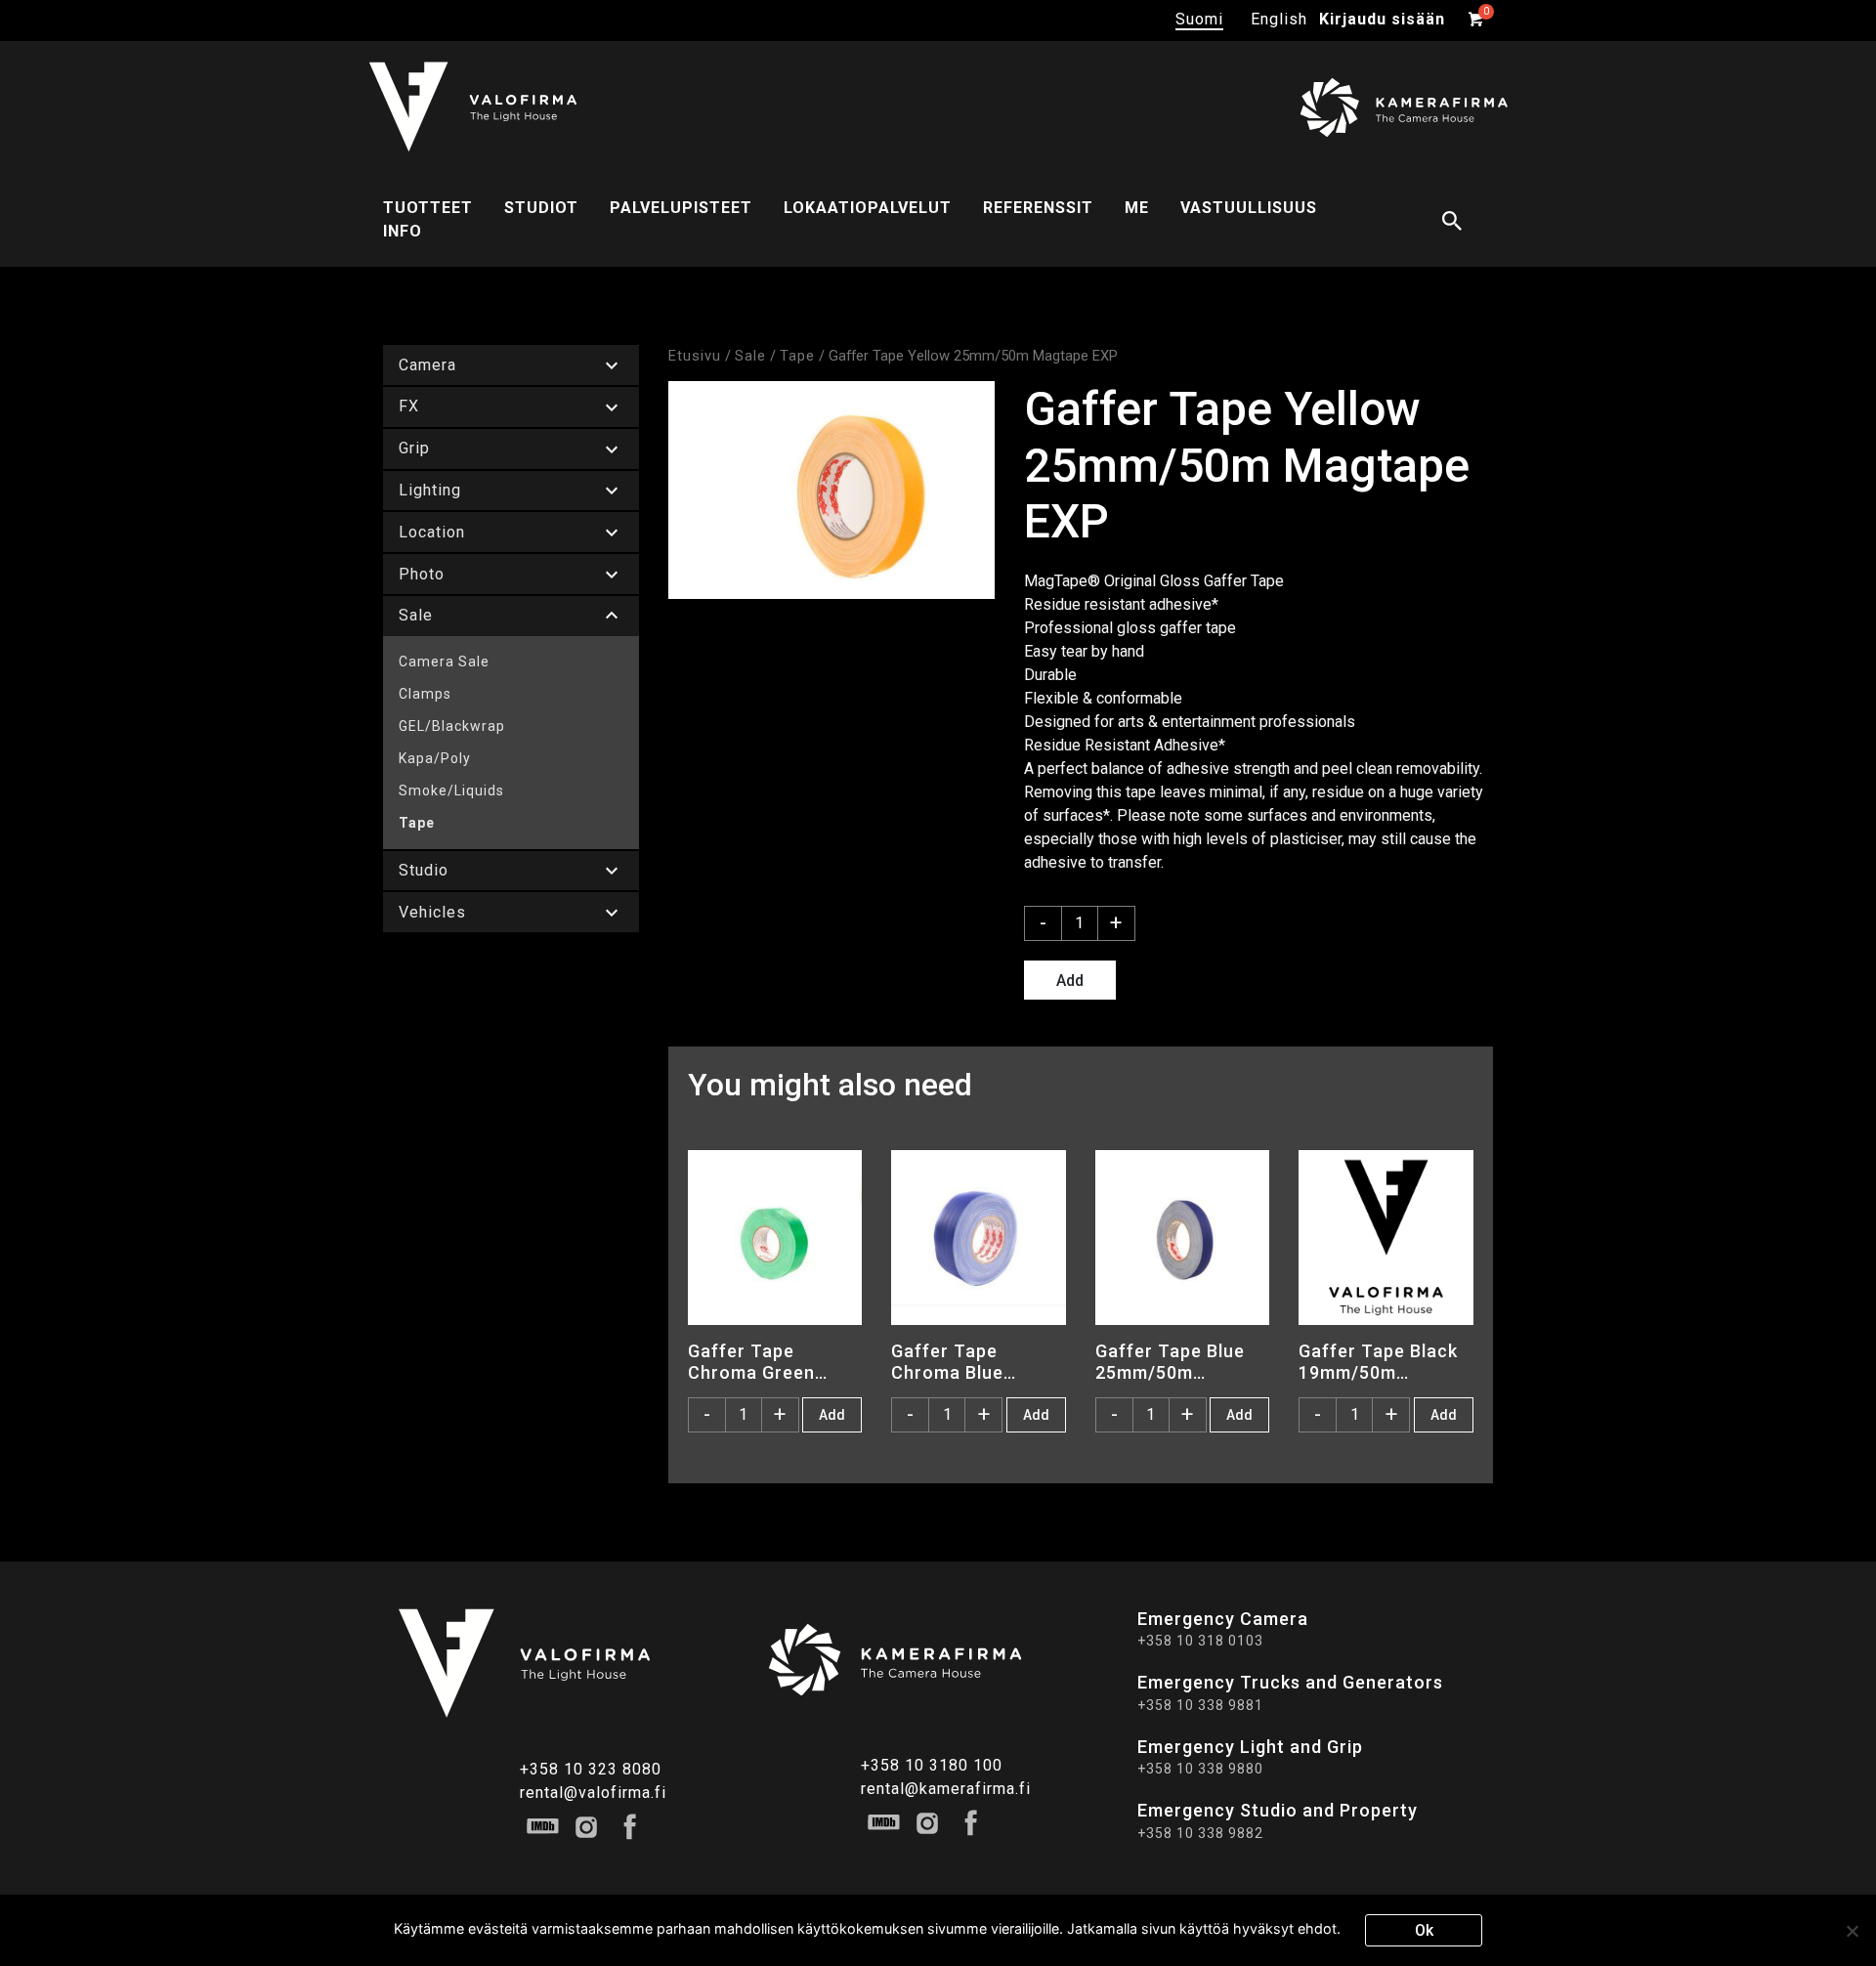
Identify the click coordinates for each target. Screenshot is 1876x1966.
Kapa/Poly (435, 758)
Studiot (541, 208)
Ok (1424, 1930)
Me (1137, 208)
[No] (1852, 1931)
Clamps (425, 694)
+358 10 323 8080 (591, 1769)
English (1279, 19)
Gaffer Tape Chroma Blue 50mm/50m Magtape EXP (949, 1361)
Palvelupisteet (681, 208)
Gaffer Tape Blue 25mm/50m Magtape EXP (1170, 1361)
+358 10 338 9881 (1200, 1705)
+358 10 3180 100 (932, 1765)
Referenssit (1038, 208)
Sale (750, 356)
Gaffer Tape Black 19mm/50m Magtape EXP (1378, 1361)
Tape (417, 823)
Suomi (1199, 19)
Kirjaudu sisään (1382, 19)
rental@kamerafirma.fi (946, 1789)
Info (403, 231)
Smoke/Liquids (451, 791)
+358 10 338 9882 (1200, 1833)
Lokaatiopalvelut (868, 208)
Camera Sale (444, 662)
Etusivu (695, 356)
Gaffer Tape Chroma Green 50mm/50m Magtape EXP (751, 1361)
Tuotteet (428, 208)
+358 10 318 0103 (1200, 1641)
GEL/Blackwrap (452, 726)
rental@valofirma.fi (593, 1793)
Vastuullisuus (1249, 208)
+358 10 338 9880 (1200, 1769)
